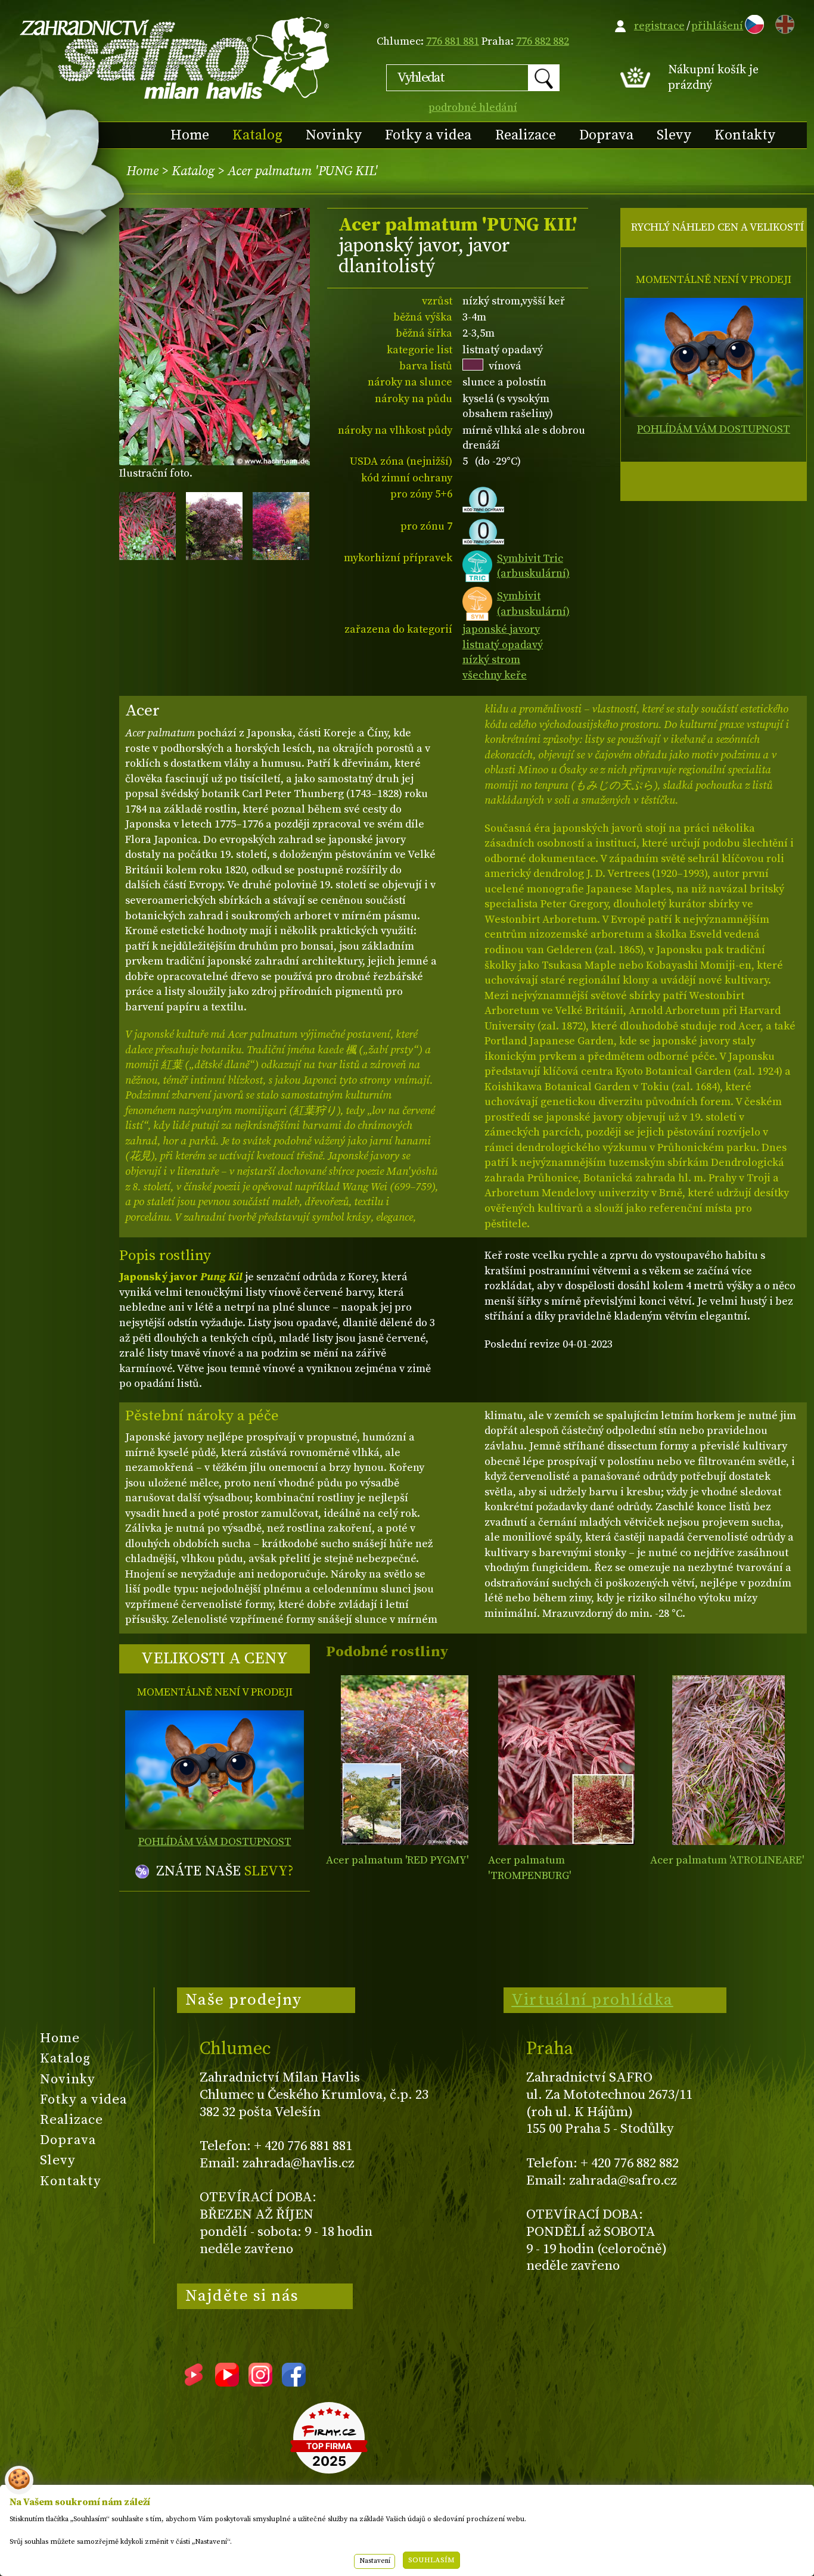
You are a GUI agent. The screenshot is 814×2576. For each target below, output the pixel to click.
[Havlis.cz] (175, 57)
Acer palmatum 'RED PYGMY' (397, 1860)
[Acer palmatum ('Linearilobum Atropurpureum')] (728, 1760)
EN (782, 22)
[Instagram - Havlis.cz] (260, 2382)
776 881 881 (453, 41)
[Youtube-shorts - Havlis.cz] (194, 2382)
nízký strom (491, 660)
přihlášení (717, 26)
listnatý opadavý (503, 645)
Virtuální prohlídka (592, 2000)
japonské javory (501, 629)
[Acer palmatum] (404, 1760)
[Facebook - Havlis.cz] (294, 2382)
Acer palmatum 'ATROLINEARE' (727, 1860)
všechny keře (495, 675)
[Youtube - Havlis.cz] (227, 2382)
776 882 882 (543, 41)
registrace (659, 26)
